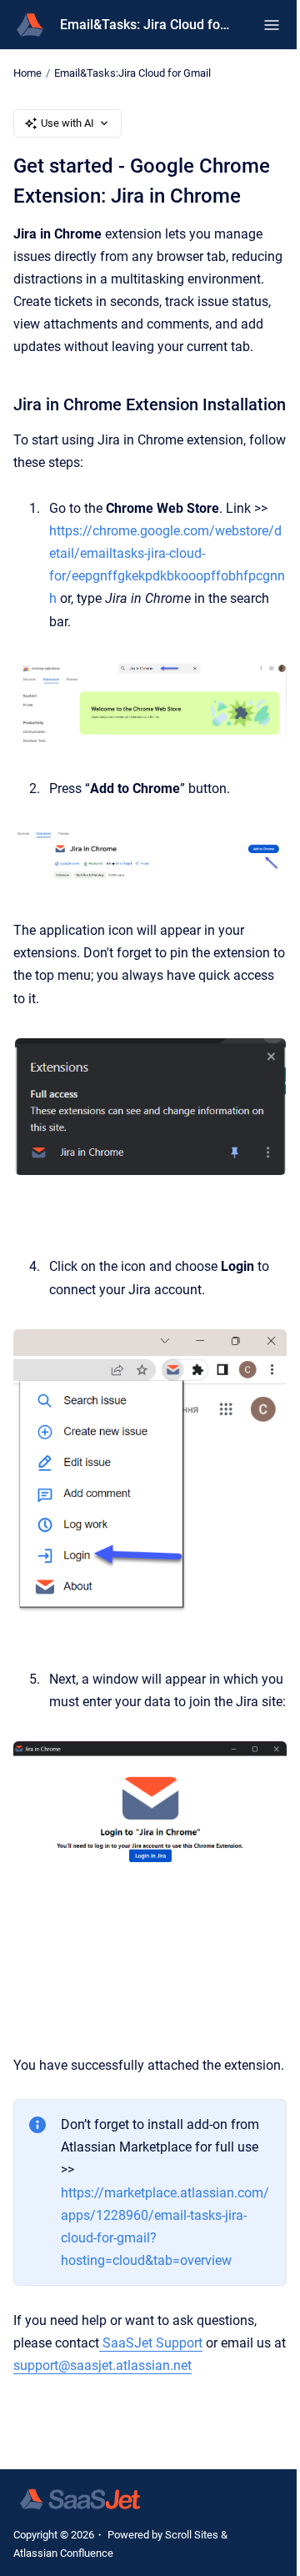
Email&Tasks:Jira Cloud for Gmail (132, 73)
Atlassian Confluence (63, 2553)
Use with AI (67, 123)
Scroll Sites (192, 2535)
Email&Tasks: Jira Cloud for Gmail (145, 25)
